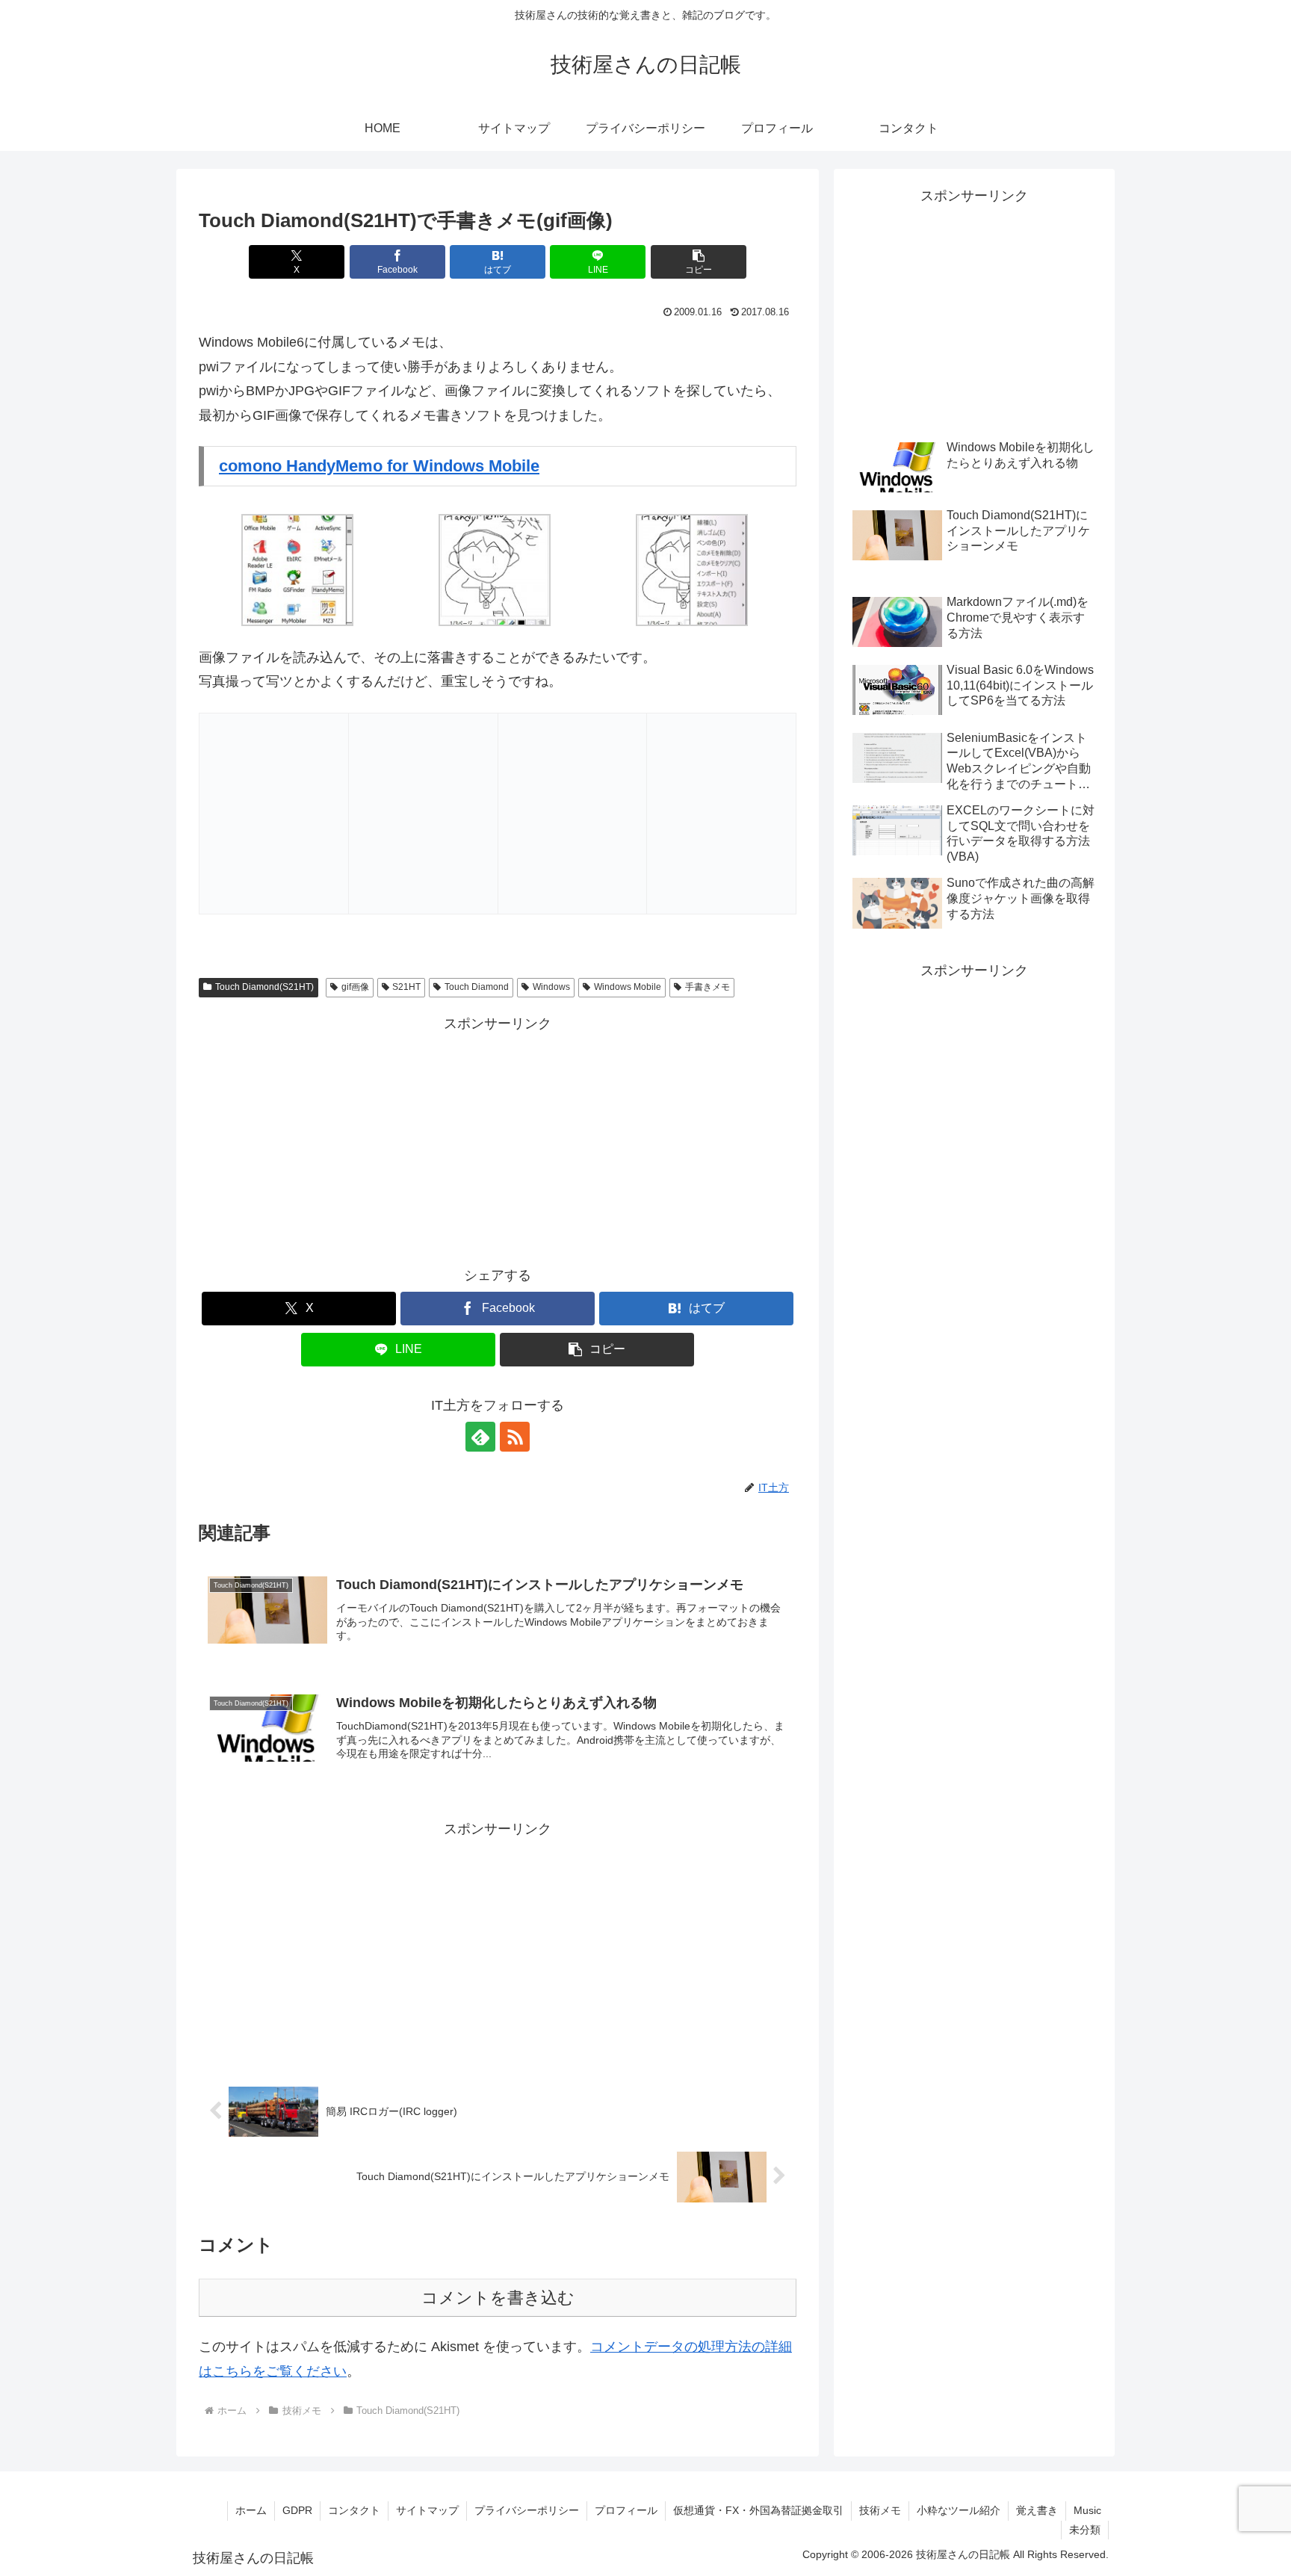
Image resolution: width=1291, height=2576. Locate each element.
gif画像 (355, 987)
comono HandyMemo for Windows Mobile (379, 466)
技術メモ (880, 2510)
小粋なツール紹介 (959, 2510)
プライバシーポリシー (527, 2510)
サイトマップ (427, 2510)
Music (1087, 2510)
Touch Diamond (477, 987)
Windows (551, 987)
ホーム (251, 2510)
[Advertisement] (498, 1140)
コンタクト (354, 2510)
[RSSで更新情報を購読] (515, 1437)
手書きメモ (708, 987)
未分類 (1085, 2530)
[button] (699, 262)
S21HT (406, 987)
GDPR (297, 2510)
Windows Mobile (628, 987)
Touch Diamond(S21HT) (264, 987)
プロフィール (626, 2510)
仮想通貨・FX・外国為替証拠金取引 (758, 2510)
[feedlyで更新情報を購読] (480, 1437)
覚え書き (1037, 2510)
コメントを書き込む (498, 2298)
